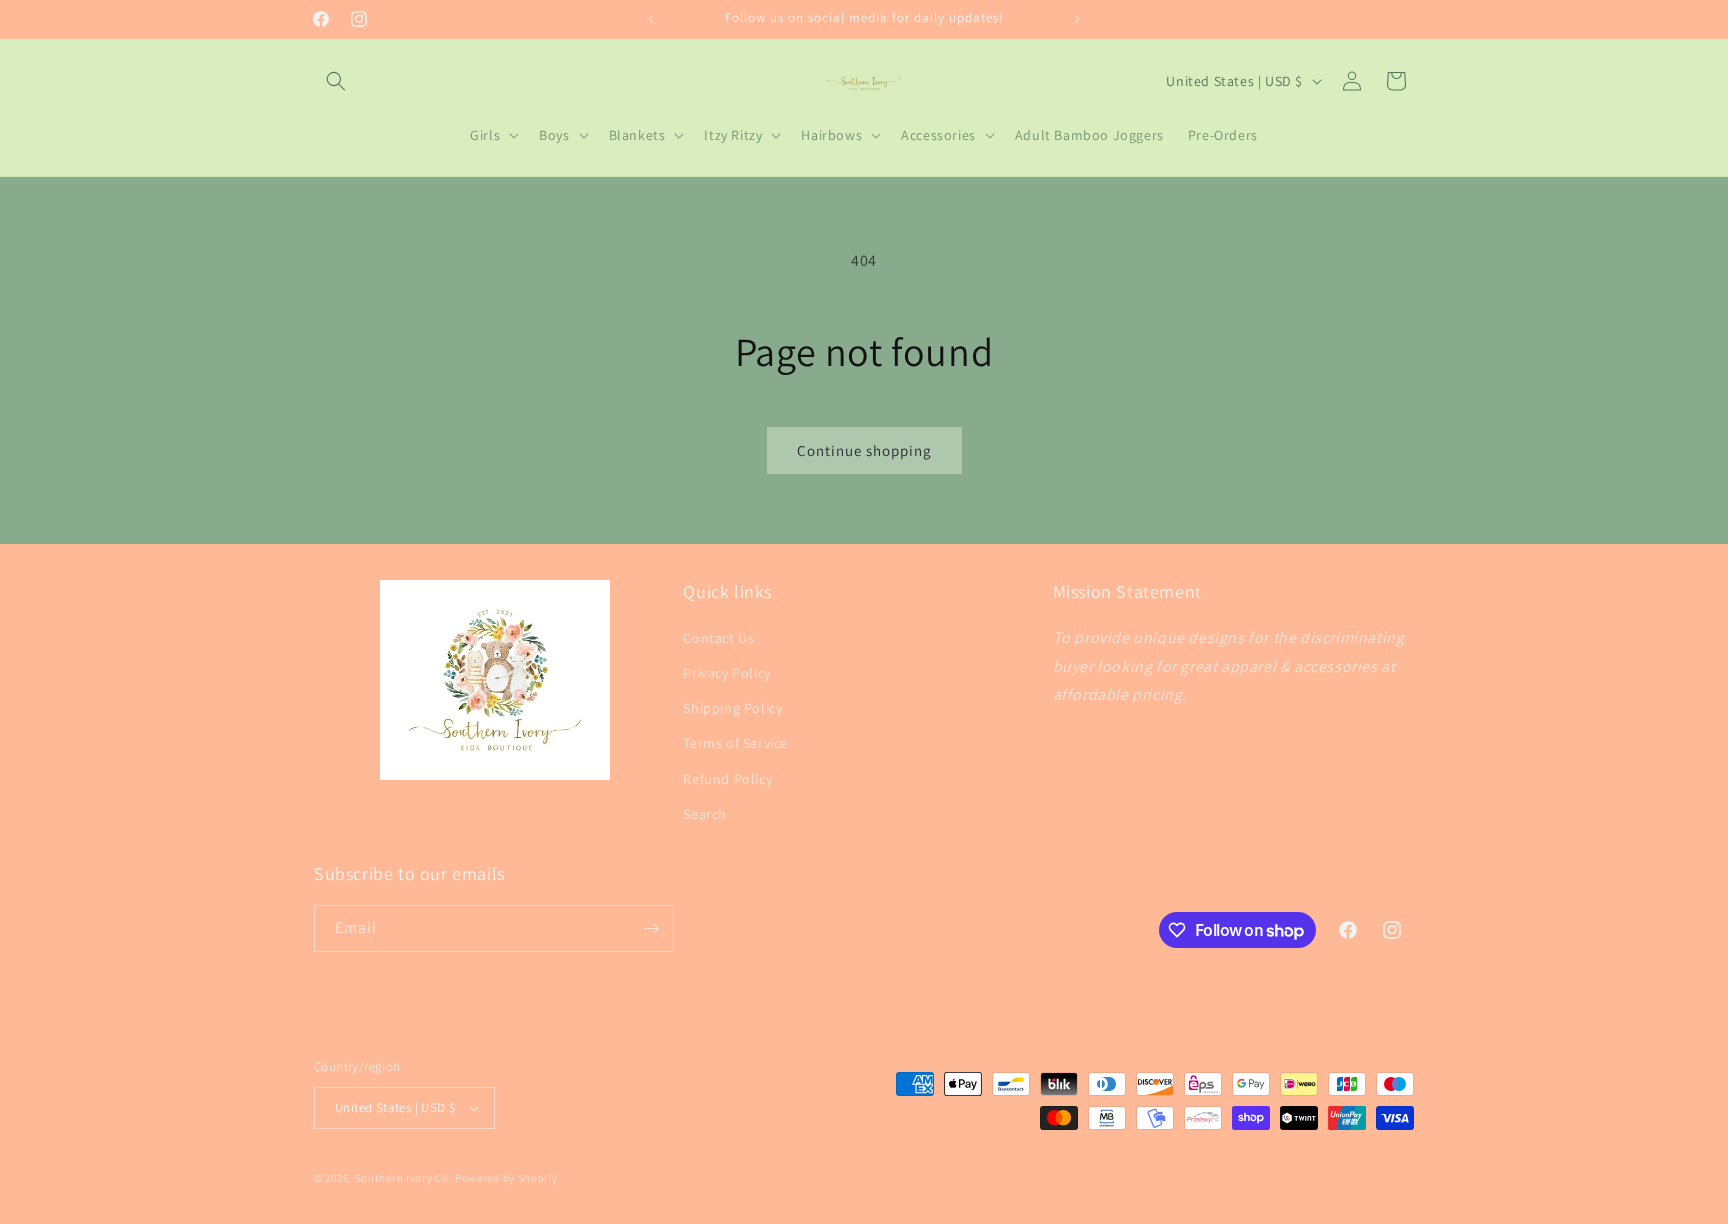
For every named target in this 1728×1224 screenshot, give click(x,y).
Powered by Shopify (506, 1178)
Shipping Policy (732, 708)
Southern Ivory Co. (404, 1178)
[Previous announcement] (651, 19)
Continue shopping (864, 450)
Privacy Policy (726, 673)
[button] (336, 81)
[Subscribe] (651, 928)
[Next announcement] (1077, 19)
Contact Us (718, 638)
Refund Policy (727, 779)
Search (705, 814)
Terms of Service (735, 743)
